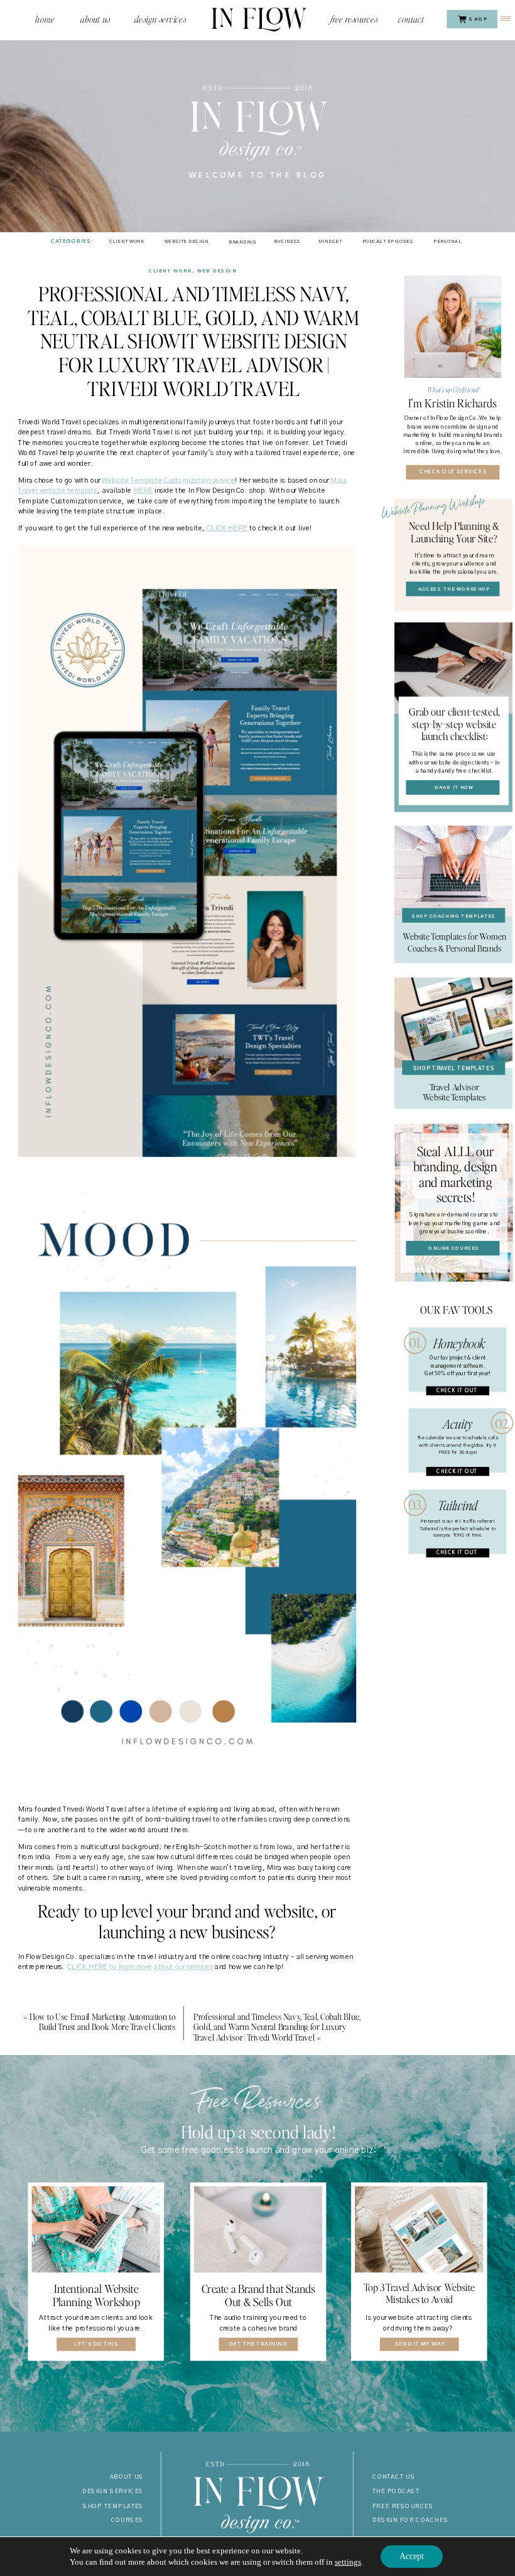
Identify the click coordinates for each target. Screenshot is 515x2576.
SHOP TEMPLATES (113, 2506)
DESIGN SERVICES (113, 2492)
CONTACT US (394, 2477)
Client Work (171, 271)
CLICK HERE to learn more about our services (140, 1967)
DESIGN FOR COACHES (410, 2520)
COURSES (127, 2520)
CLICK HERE (227, 528)
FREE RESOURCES (403, 2506)
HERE (143, 491)
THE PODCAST (396, 2492)
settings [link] (348, 2562)
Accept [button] (412, 2556)
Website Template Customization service (168, 480)
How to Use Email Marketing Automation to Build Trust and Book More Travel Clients (102, 2021)
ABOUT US (127, 2477)
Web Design (217, 271)
